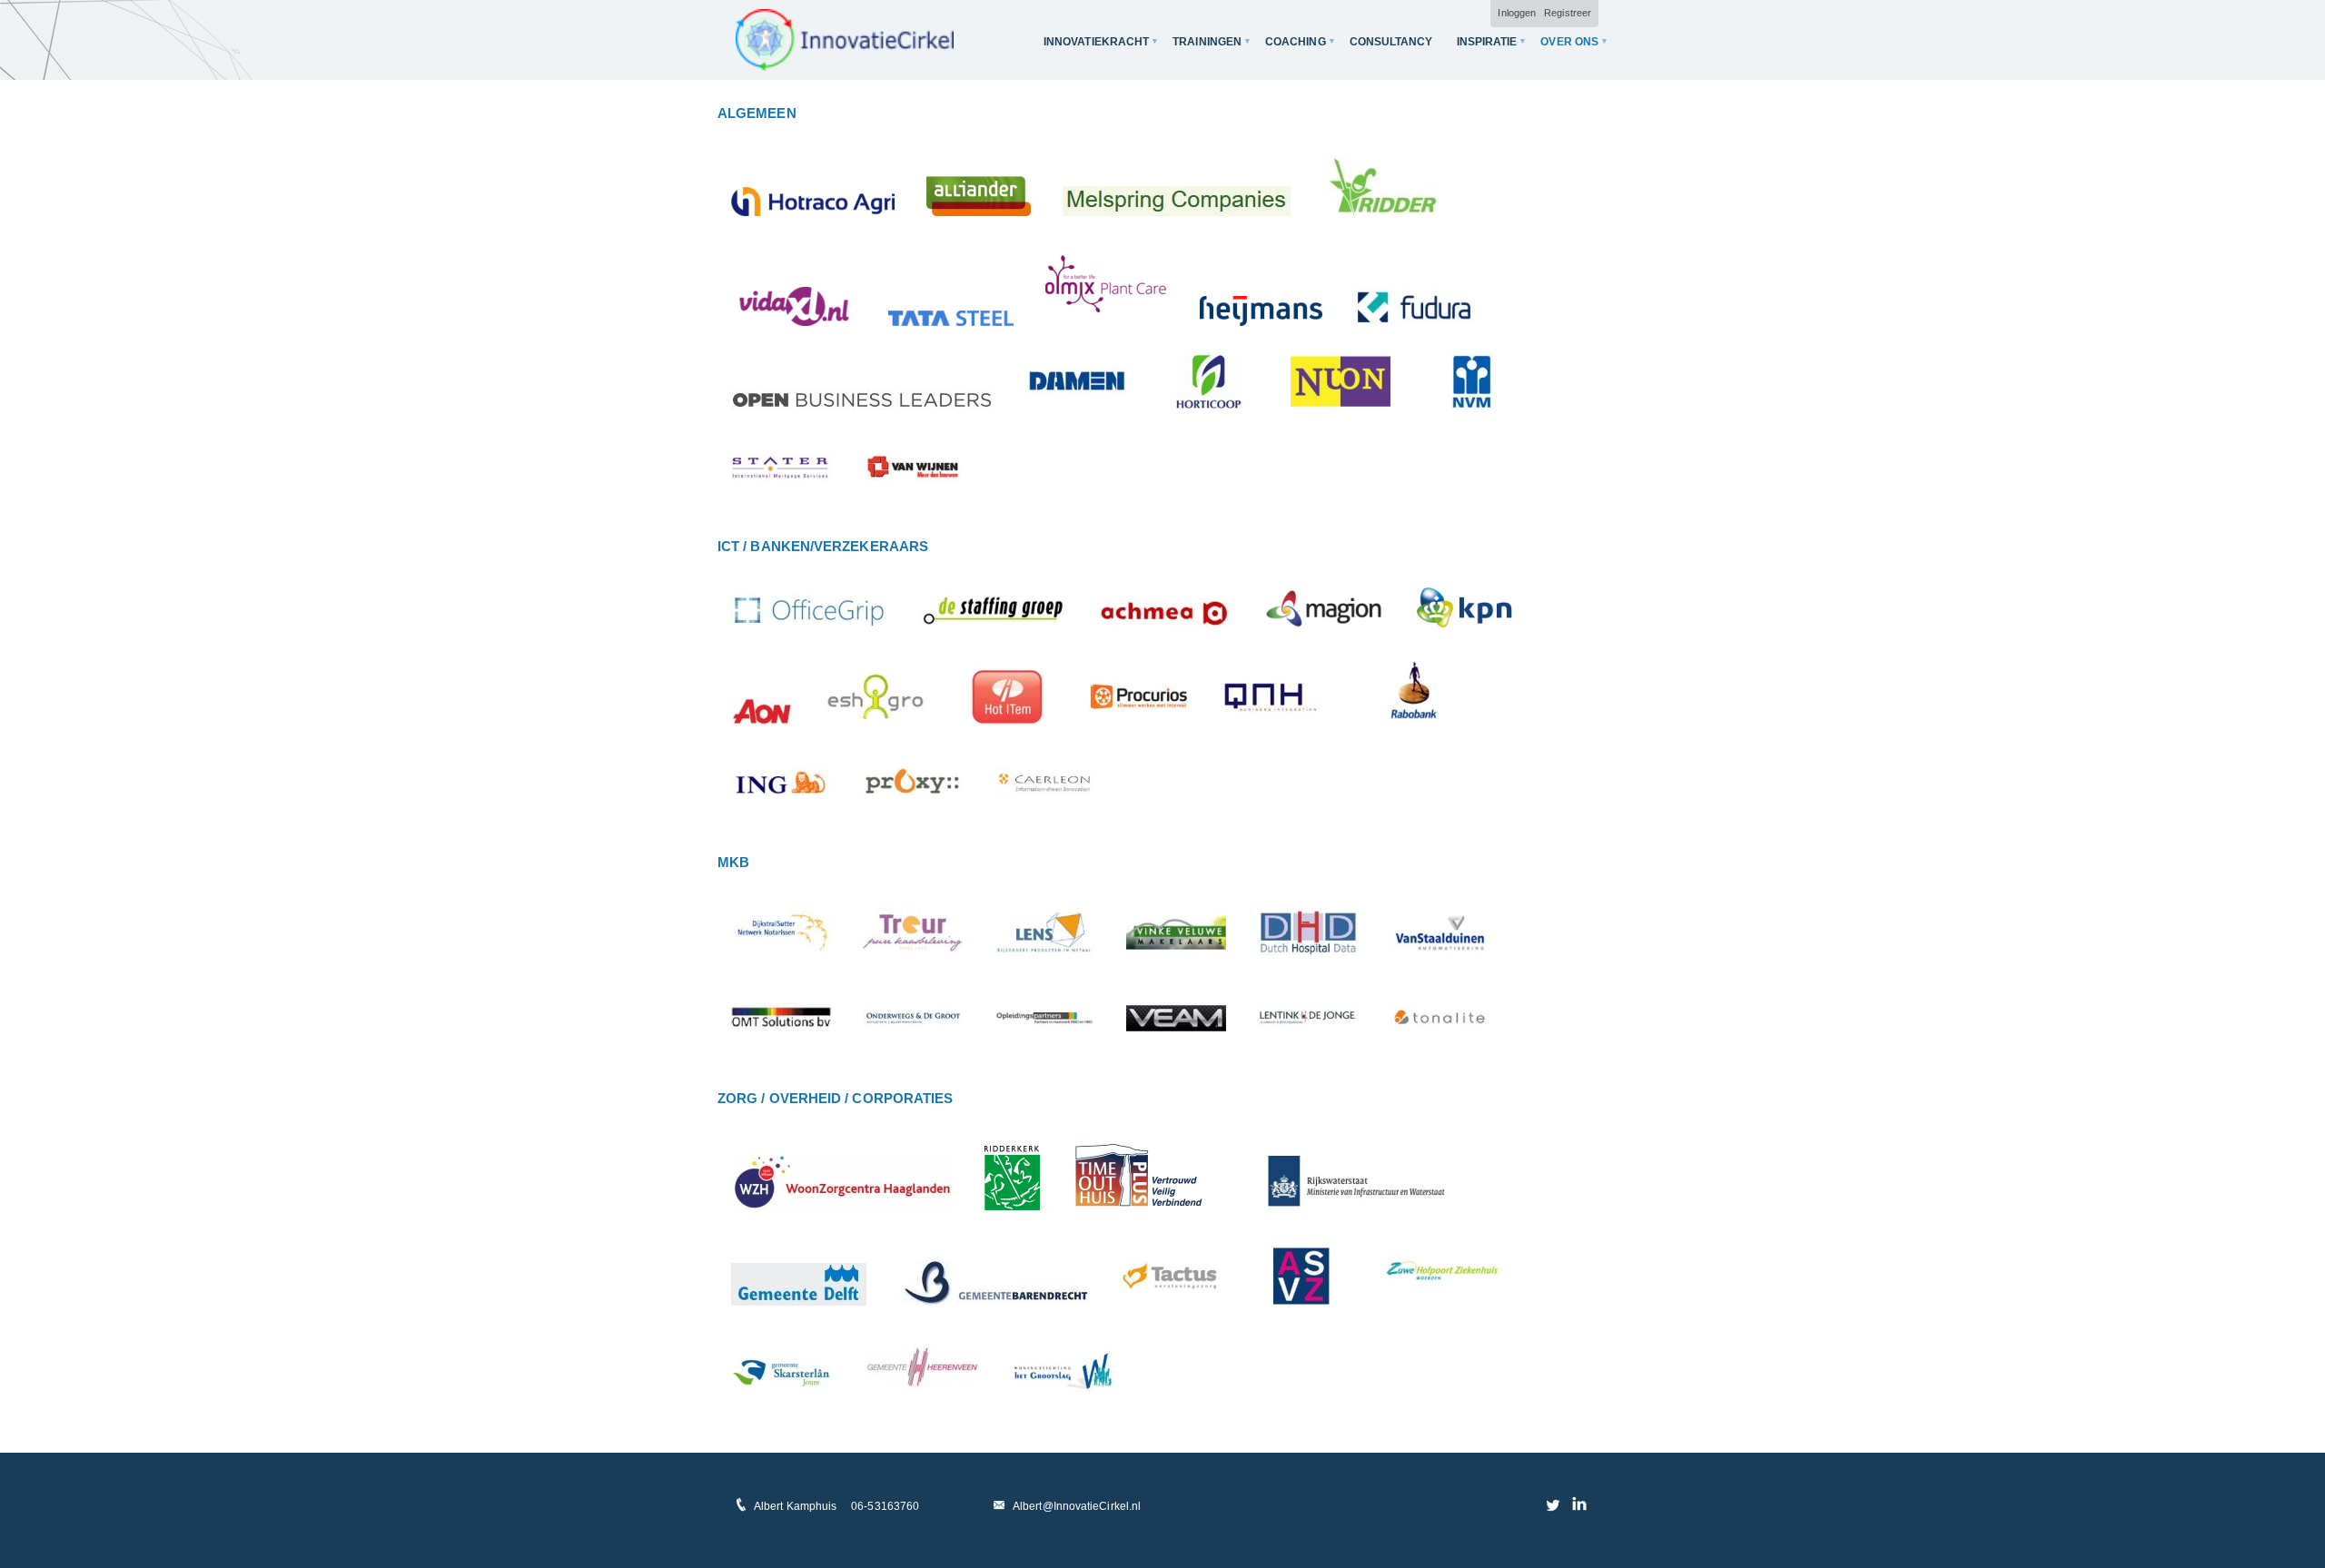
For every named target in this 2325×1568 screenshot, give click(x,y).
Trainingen (1207, 42)
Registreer (1568, 13)
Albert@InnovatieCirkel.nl (1077, 1506)
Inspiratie (1487, 42)
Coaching (1296, 42)
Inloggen (1517, 13)
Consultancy (1391, 42)
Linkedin (1578, 1504)
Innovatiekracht (1096, 42)
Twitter (1554, 1504)
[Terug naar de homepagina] (845, 40)
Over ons (1569, 42)
